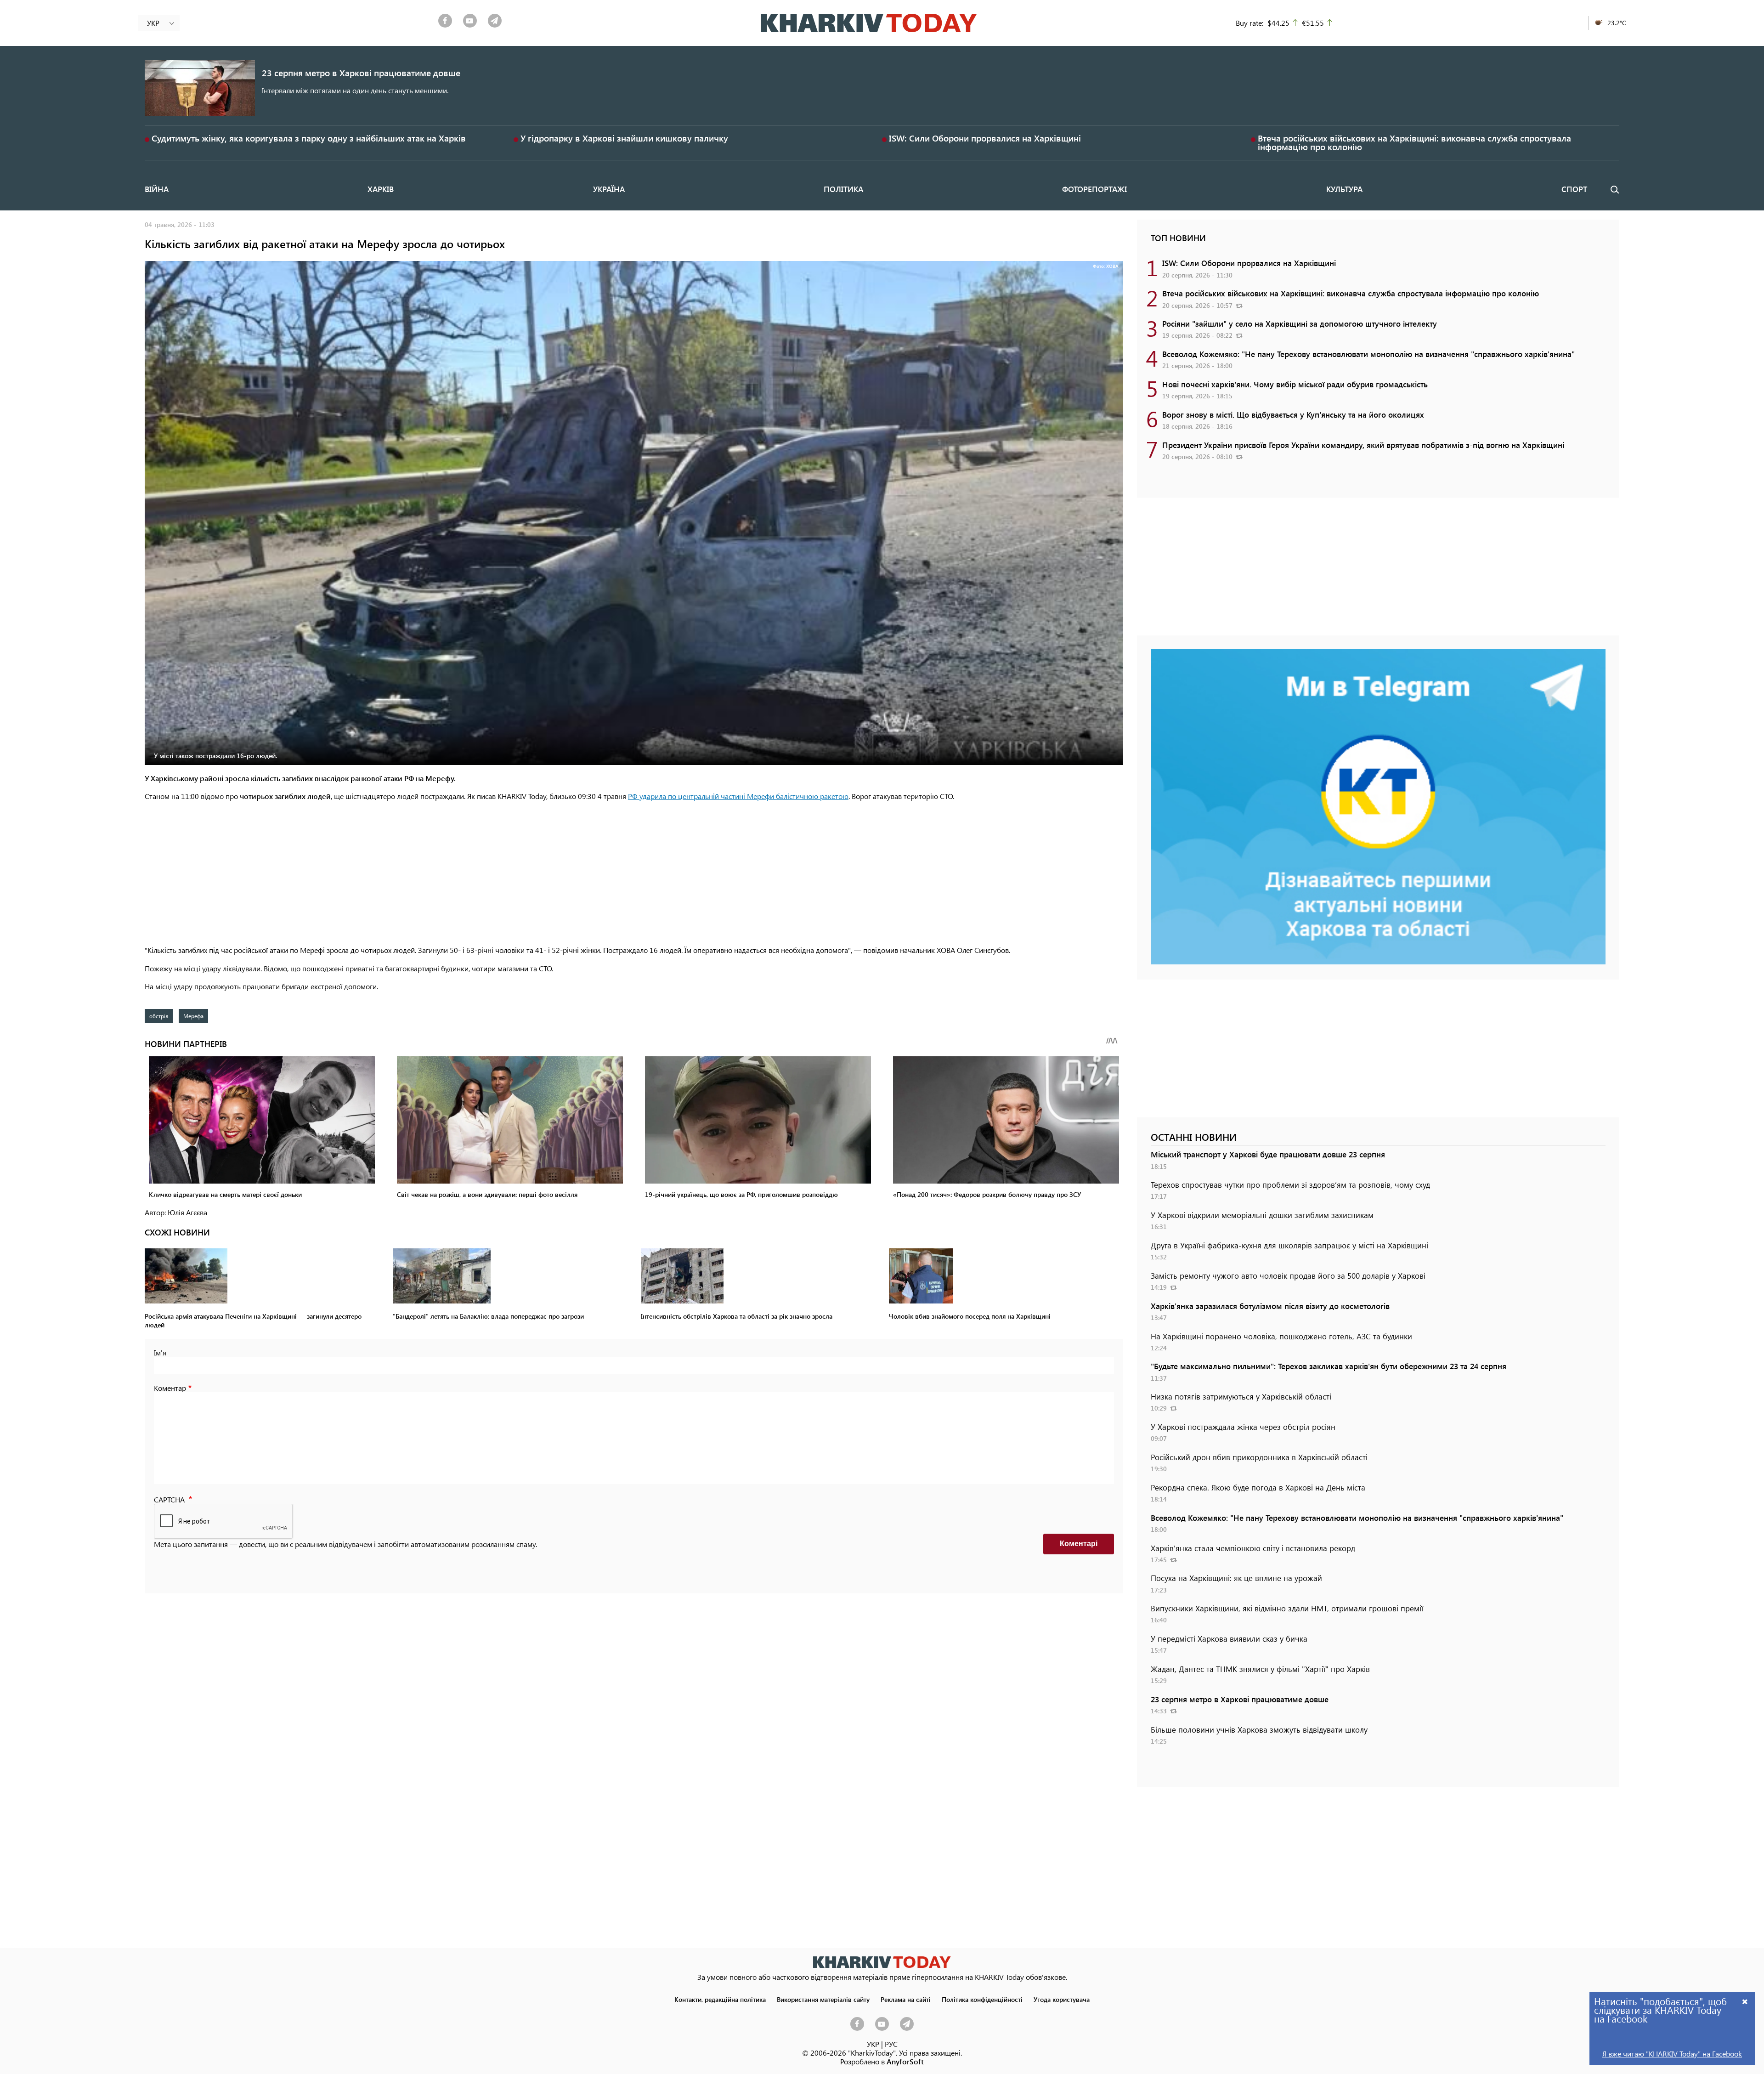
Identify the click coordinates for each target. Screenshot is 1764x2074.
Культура (1344, 189)
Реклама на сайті (906, 1999)
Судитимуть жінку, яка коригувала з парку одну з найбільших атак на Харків (309, 138)
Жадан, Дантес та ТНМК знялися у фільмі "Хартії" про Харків (1260, 1669)
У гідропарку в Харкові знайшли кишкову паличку (624, 138)
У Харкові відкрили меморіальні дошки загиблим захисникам (1262, 1215)
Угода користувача (1062, 1999)
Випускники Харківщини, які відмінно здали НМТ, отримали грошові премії (1287, 1608)
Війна (157, 189)
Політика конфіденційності (982, 1999)
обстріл (159, 1016)
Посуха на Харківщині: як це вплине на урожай (1236, 1578)
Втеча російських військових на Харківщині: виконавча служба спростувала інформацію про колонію (1414, 142)
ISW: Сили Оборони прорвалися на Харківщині (985, 138)
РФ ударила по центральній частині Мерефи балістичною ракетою (738, 796)
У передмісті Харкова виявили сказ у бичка (1229, 1638)
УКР (873, 2044)
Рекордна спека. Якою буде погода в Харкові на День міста (1258, 1487)
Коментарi (1079, 1544)
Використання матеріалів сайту (823, 1999)
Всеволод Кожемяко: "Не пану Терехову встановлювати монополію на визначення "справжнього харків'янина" (1368, 354)
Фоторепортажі (1094, 189)
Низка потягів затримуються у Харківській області (1241, 1396)
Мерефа (193, 1016)
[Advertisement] (634, 874)
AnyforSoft (905, 2061)
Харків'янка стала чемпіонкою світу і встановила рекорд (1253, 1548)
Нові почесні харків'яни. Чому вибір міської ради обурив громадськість (1295, 384)
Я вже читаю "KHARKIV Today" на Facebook (1672, 2054)
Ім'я (160, 1352)
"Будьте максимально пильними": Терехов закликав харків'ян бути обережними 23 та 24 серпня (1329, 1366)
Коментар (170, 1388)
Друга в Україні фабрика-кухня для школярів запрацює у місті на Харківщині (1289, 1245)
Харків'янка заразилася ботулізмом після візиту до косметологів (1270, 1306)
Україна (609, 189)
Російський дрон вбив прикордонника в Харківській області (1259, 1457)
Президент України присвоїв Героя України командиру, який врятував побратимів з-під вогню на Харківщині (1363, 445)
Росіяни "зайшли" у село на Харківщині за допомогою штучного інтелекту (1300, 323)
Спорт (1574, 189)
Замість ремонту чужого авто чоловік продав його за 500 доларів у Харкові (1288, 1275)
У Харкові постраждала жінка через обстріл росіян (1243, 1427)
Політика (843, 189)
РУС (891, 2044)
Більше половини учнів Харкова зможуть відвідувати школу (1259, 1729)
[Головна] (869, 23)
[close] (1745, 2001)
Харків (381, 189)
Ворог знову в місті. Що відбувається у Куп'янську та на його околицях (1293, 414)
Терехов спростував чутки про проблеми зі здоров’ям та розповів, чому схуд (1290, 1184)
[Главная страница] (882, 1962)
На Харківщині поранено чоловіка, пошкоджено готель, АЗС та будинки (1281, 1336)
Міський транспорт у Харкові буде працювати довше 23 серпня (1268, 1154)
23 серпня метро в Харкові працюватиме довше (361, 73)
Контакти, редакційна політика (720, 1999)
